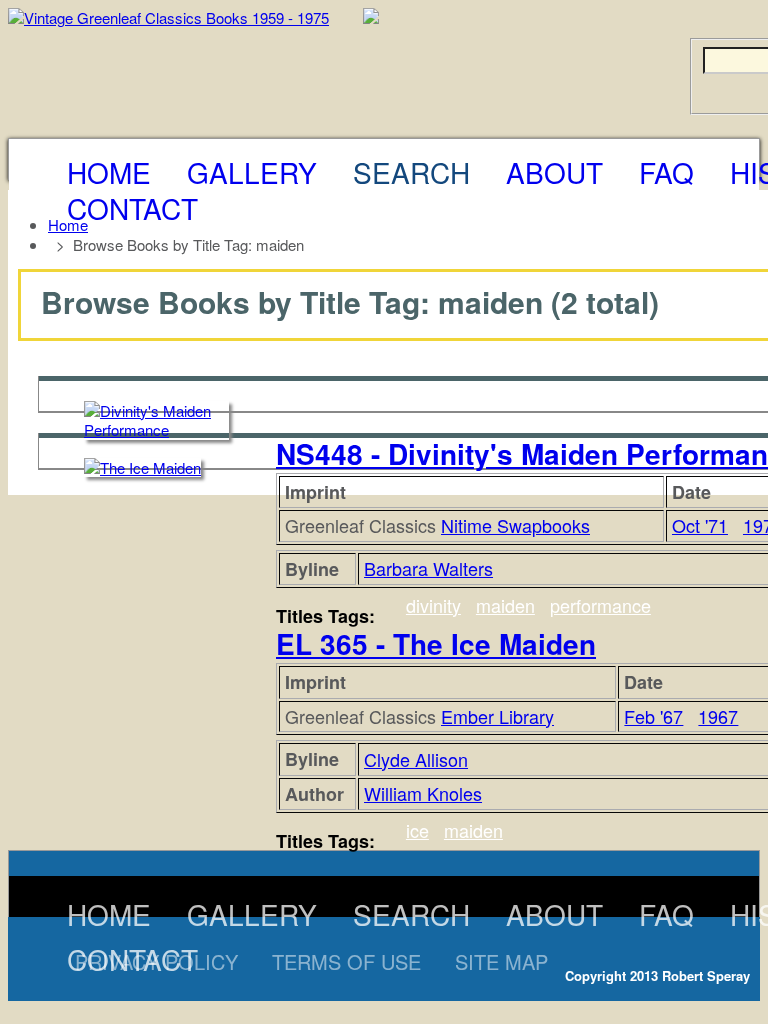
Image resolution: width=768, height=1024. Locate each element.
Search (411, 172)
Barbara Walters (428, 568)
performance (600, 605)
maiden (505, 605)
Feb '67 (653, 716)
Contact (132, 208)
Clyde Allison (416, 759)
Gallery (252, 172)
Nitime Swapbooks (515, 525)
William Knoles (423, 793)
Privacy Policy (156, 961)
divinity (433, 605)
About (554, 172)
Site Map (501, 961)
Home (109, 172)
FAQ (666, 172)
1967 (718, 716)
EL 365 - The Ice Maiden (436, 643)
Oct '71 (700, 525)
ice (417, 830)
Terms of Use (346, 961)
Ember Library (497, 716)
